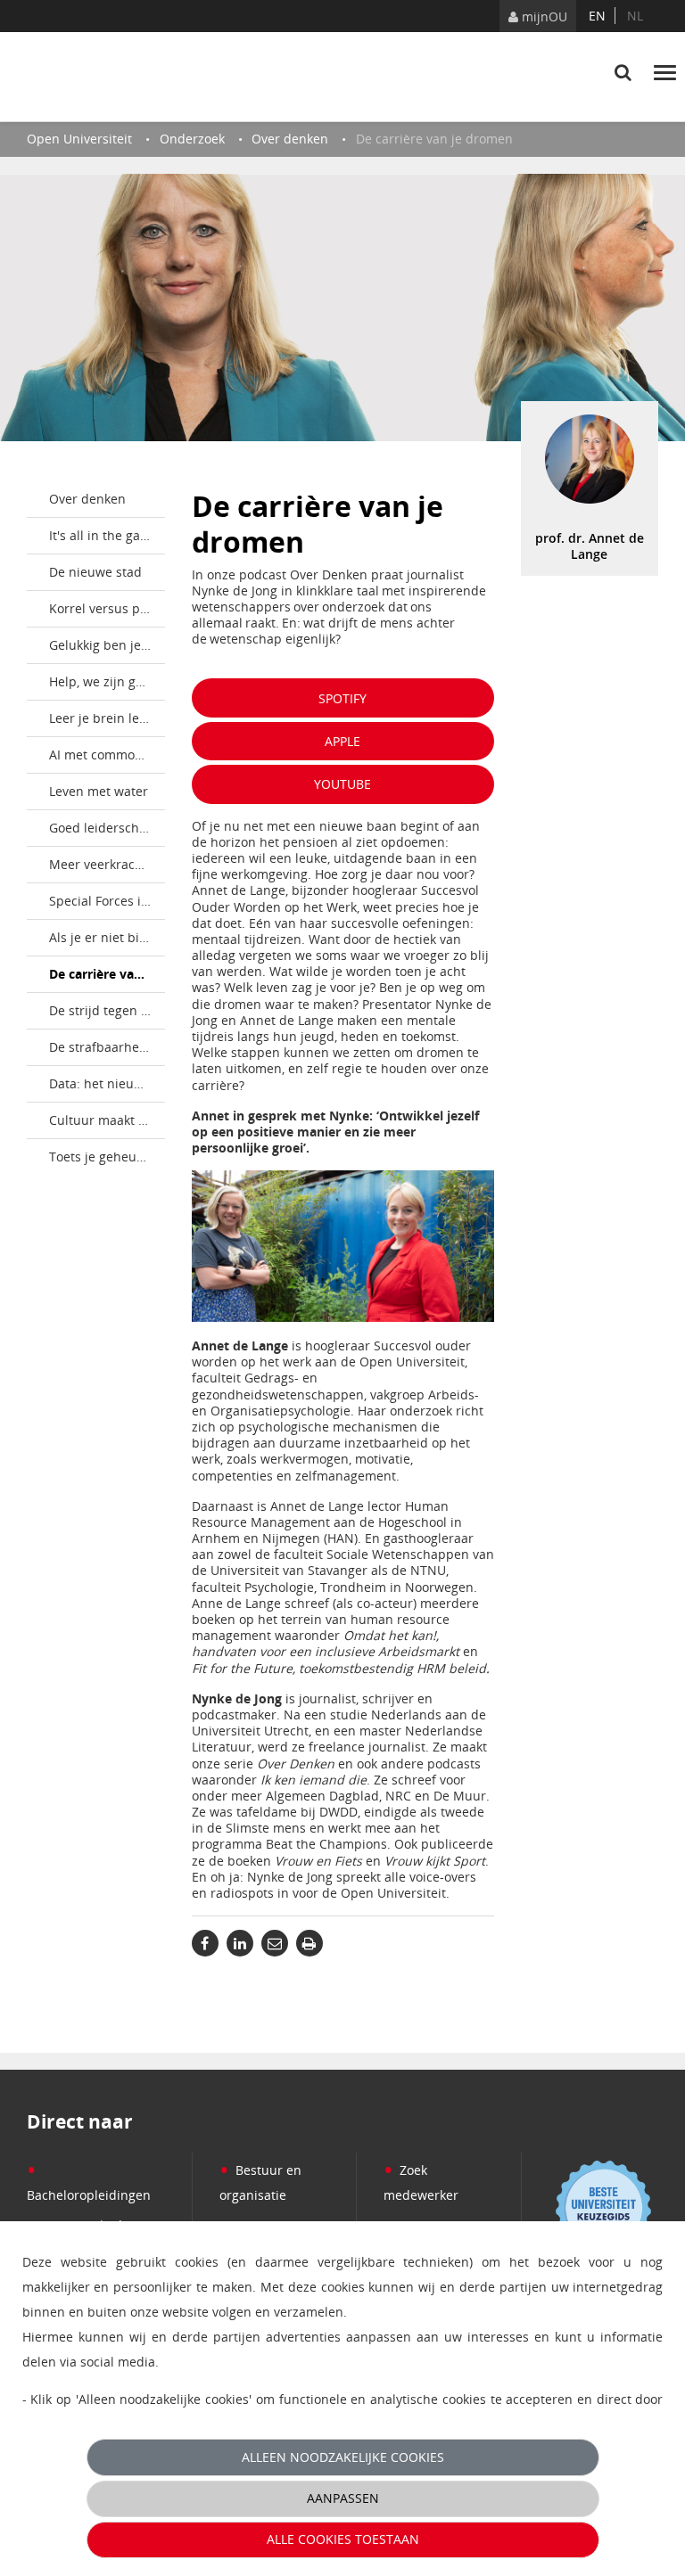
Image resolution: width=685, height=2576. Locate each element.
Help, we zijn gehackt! (107, 681)
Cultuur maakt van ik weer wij (107, 1120)
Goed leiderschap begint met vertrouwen (107, 828)
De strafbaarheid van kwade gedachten (107, 1047)
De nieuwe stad (95, 572)
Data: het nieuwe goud (107, 1083)
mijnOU (543, 16)
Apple (342, 741)
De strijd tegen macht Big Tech (107, 1010)
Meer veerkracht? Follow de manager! (107, 864)
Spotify (342, 698)
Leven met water (99, 791)
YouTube (342, 784)
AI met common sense (107, 755)
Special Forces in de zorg (107, 901)
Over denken (87, 499)
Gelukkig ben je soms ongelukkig (107, 645)
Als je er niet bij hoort (107, 937)
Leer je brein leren (104, 718)
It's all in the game (104, 535)
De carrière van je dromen (107, 974)
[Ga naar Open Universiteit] (111, 77)
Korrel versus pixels (107, 608)
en (597, 16)
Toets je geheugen (104, 1157)
